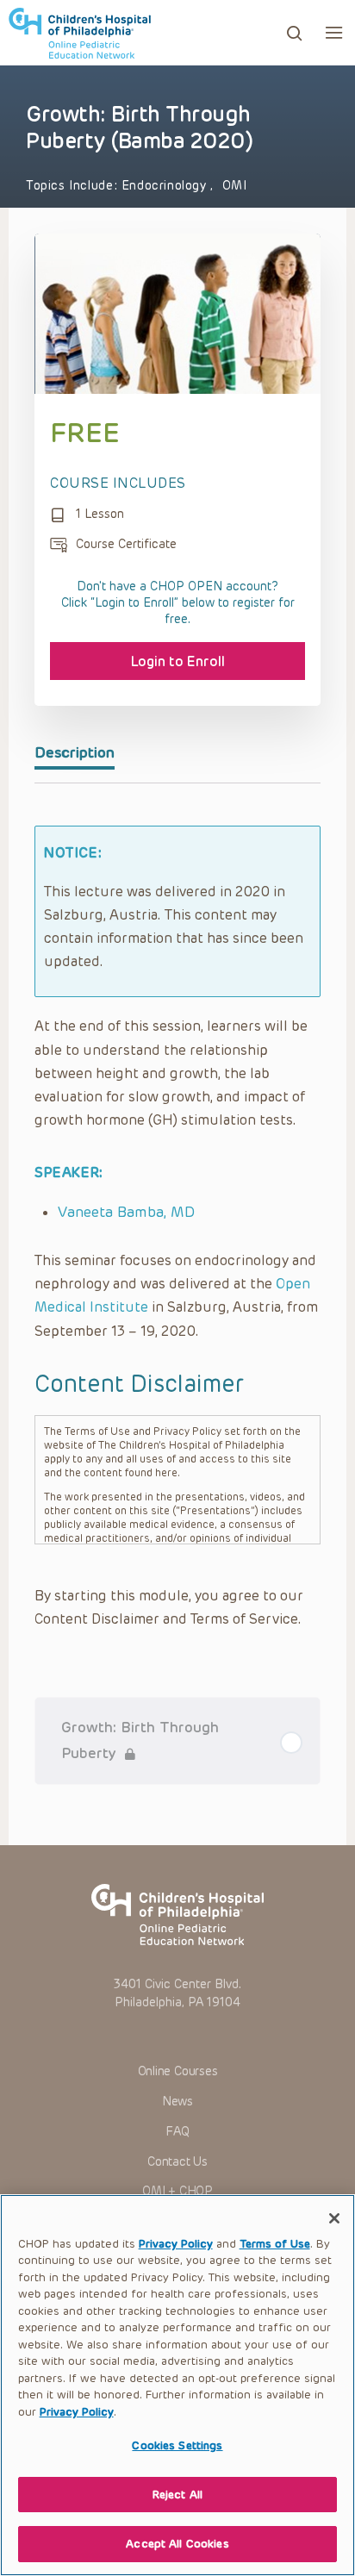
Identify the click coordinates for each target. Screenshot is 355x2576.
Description (75, 752)
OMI (235, 186)
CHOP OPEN (80, 33)
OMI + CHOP (177, 2191)
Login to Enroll (178, 661)
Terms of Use (275, 2244)
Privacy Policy (176, 2244)
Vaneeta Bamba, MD (126, 1212)
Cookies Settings (177, 2445)
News (177, 2102)
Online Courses (178, 2071)
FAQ (177, 2132)
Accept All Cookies (177, 2544)
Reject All (177, 2495)
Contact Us (177, 2162)
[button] (334, 32)
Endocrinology (166, 186)
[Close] (334, 2218)
